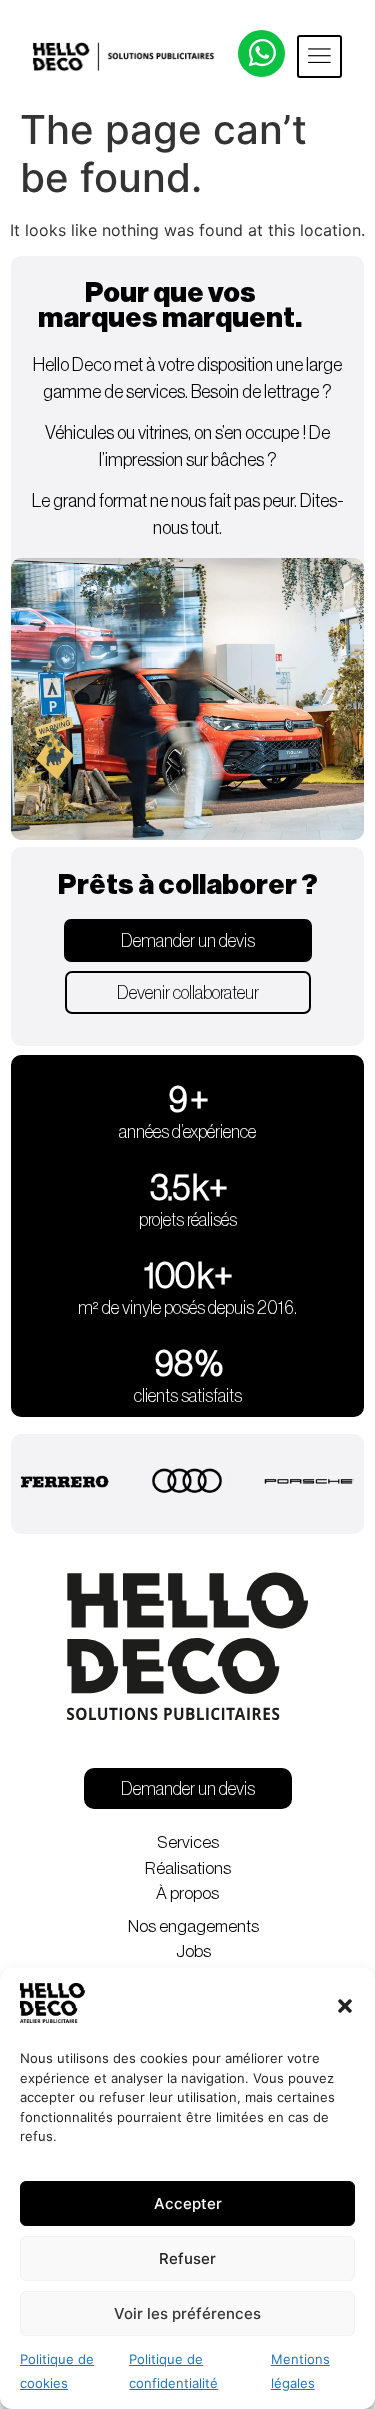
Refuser (187, 2258)
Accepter (188, 2203)
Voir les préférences (187, 2313)
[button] (345, 2006)
